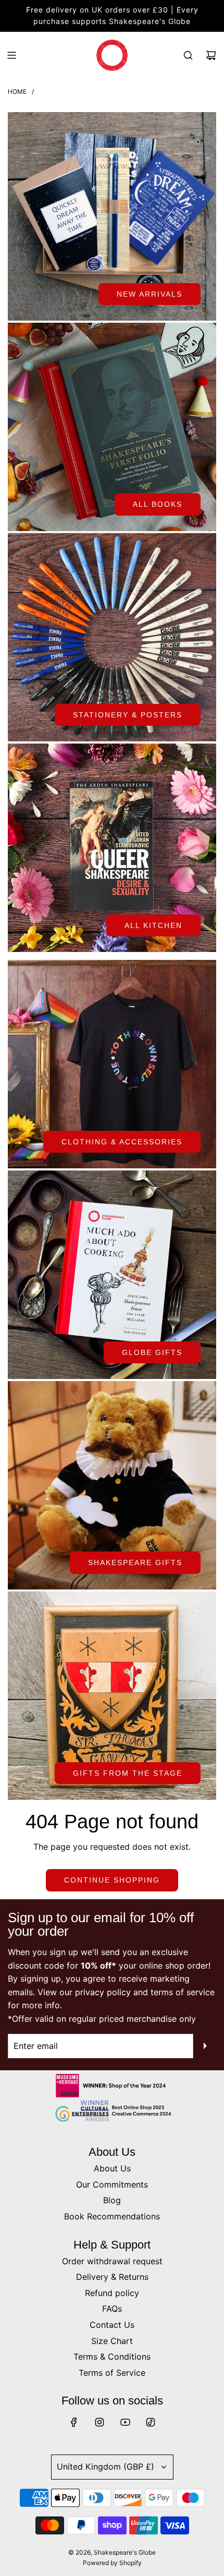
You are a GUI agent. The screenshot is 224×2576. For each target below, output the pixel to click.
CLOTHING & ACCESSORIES (122, 1142)
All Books (158, 504)
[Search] (188, 55)
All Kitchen (153, 925)
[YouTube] (125, 2422)
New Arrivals (150, 294)
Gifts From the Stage (128, 1773)
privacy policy (103, 1992)
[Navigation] (11, 55)
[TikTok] (151, 2422)
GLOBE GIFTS (152, 1352)
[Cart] (211, 55)
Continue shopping (112, 1880)
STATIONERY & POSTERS (128, 715)
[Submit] (205, 2046)
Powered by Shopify (112, 2563)
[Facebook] (74, 2422)
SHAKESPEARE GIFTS (135, 1562)
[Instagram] (99, 2422)
